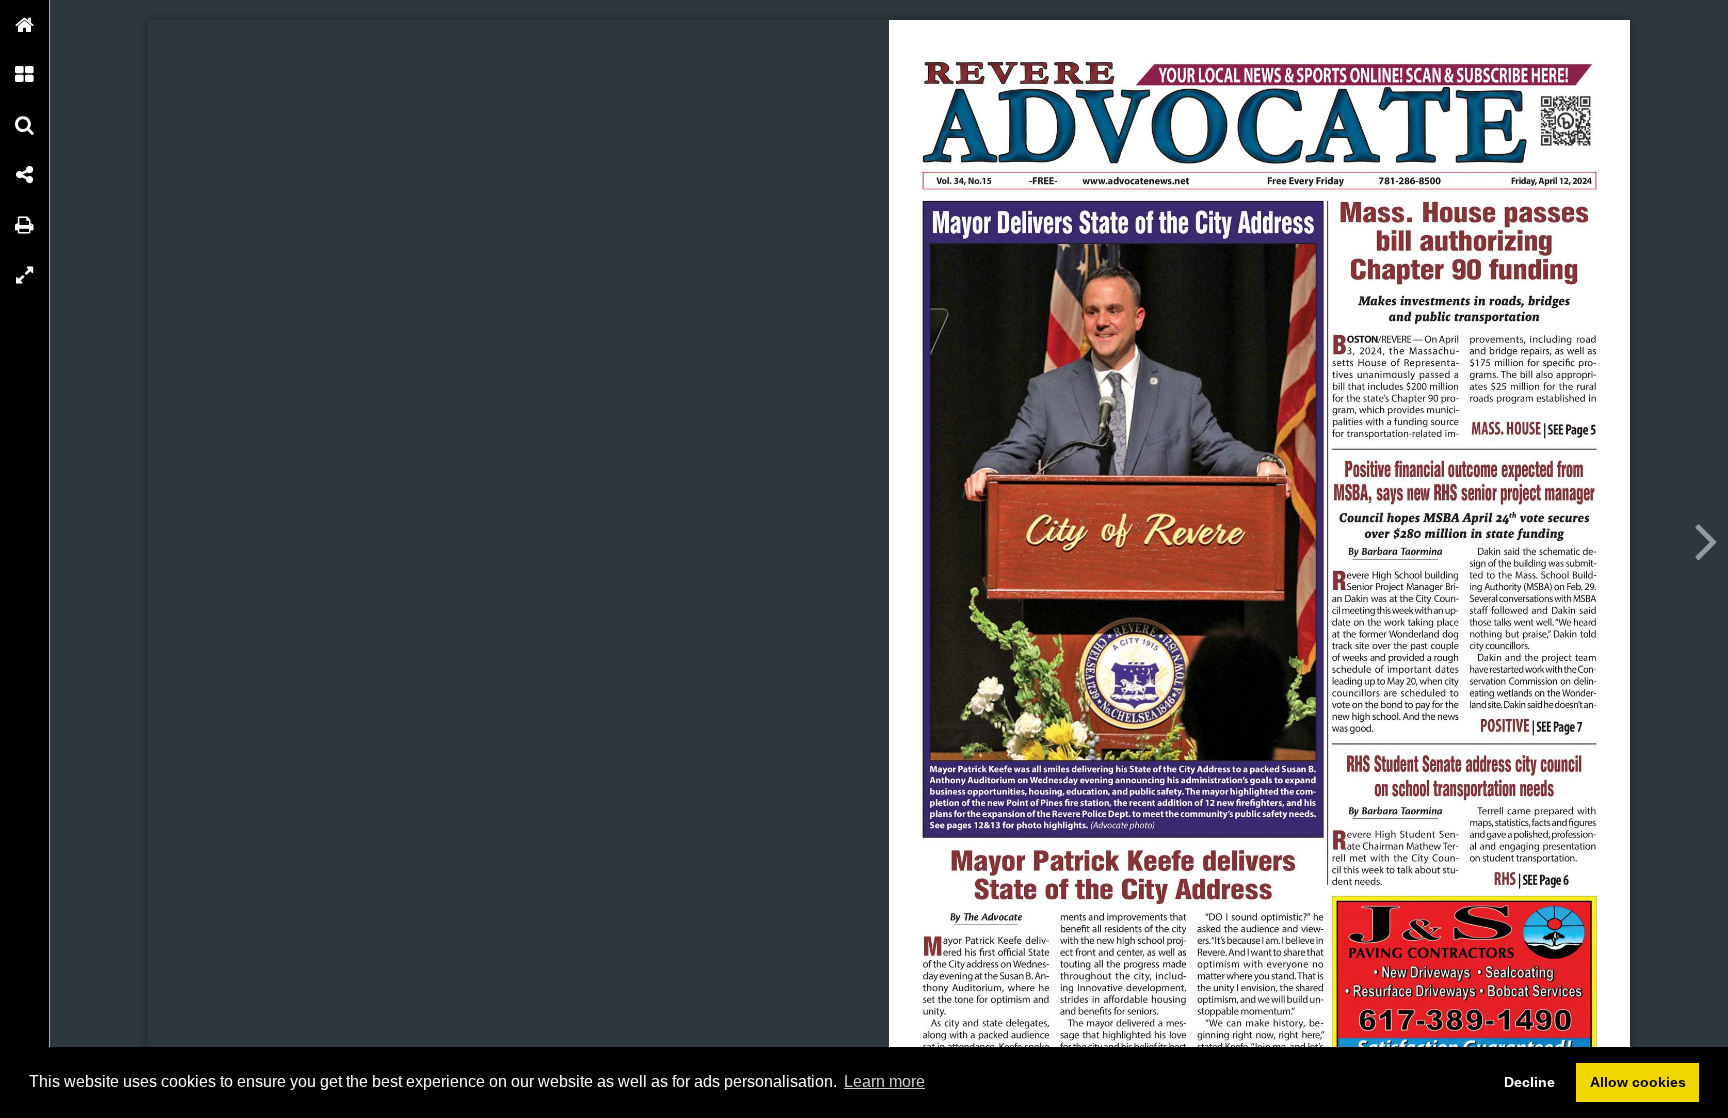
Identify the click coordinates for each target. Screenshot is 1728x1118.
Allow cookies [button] (1638, 1082)
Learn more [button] (884, 1081)
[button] (25, 25)
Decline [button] (1529, 1082)
